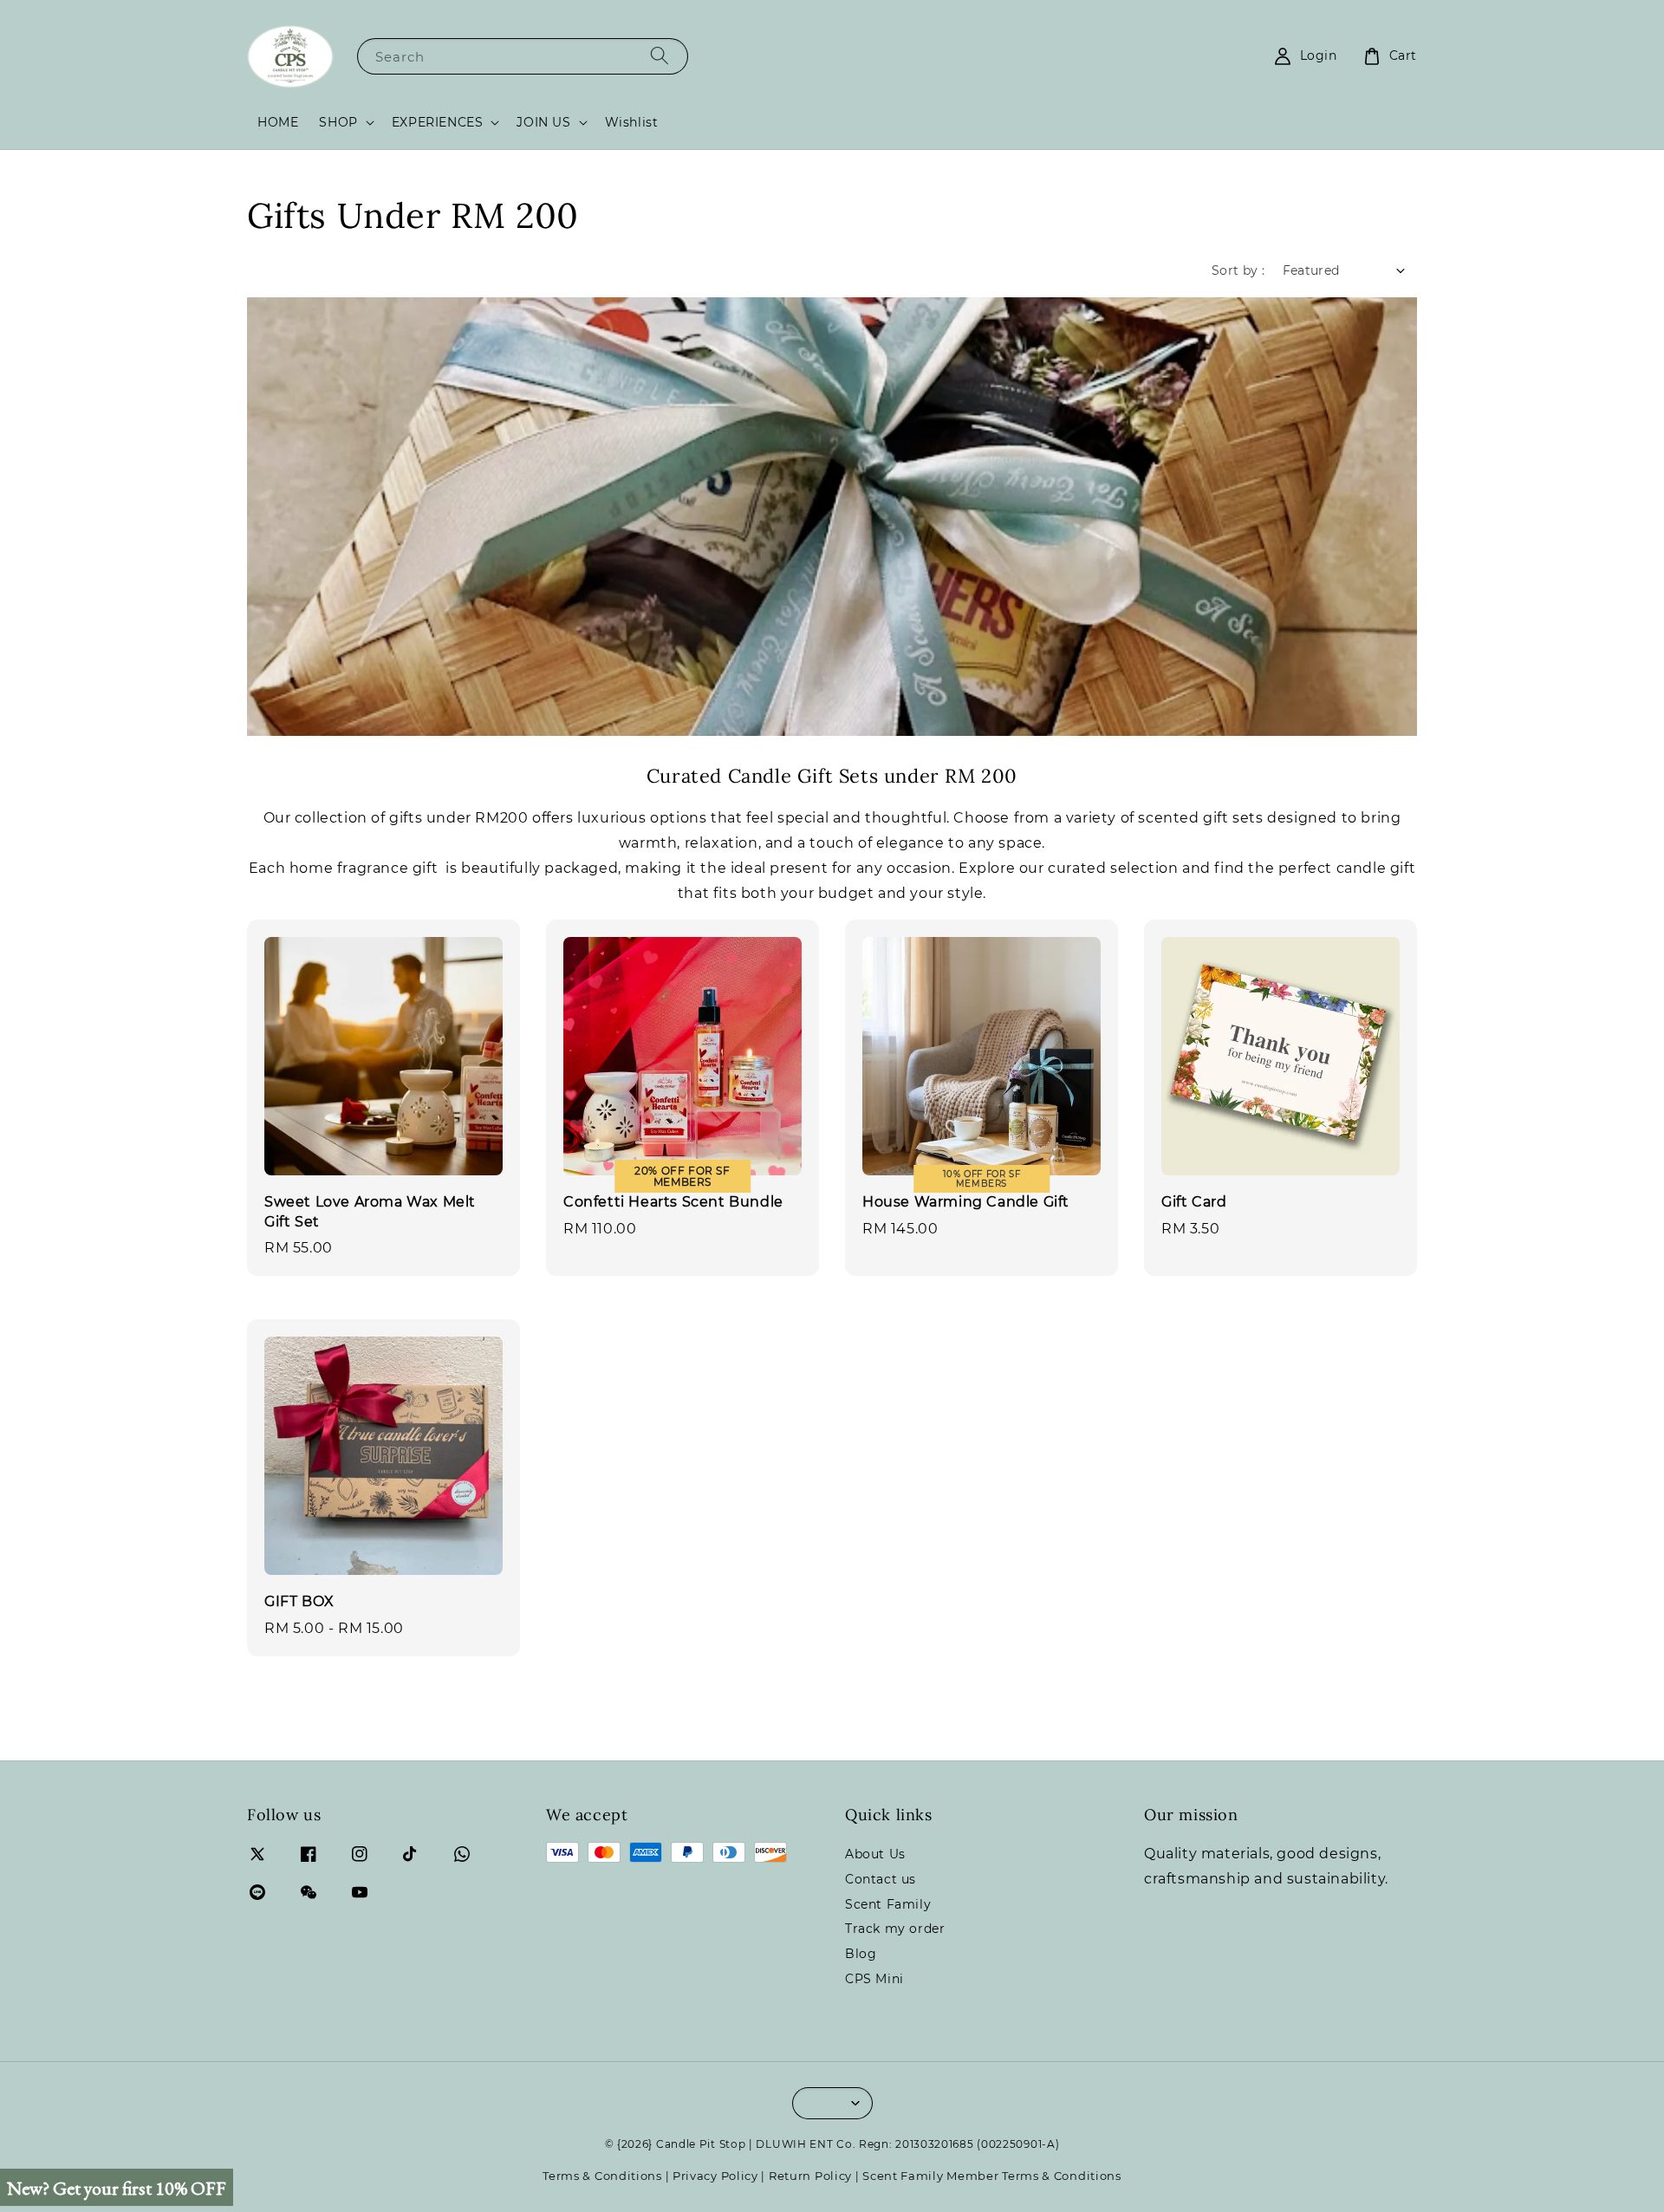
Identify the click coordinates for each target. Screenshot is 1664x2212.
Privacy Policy (715, 2176)
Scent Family (888, 1904)
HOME (278, 122)
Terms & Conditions (602, 2176)
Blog (861, 1954)
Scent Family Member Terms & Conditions (992, 2176)
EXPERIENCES (438, 122)
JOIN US (543, 122)
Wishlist (632, 122)
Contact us (881, 1879)
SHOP (338, 122)
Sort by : (1238, 270)
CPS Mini (874, 1979)
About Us (875, 1854)
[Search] (660, 56)
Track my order (895, 1929)
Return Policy (810, 2176)
